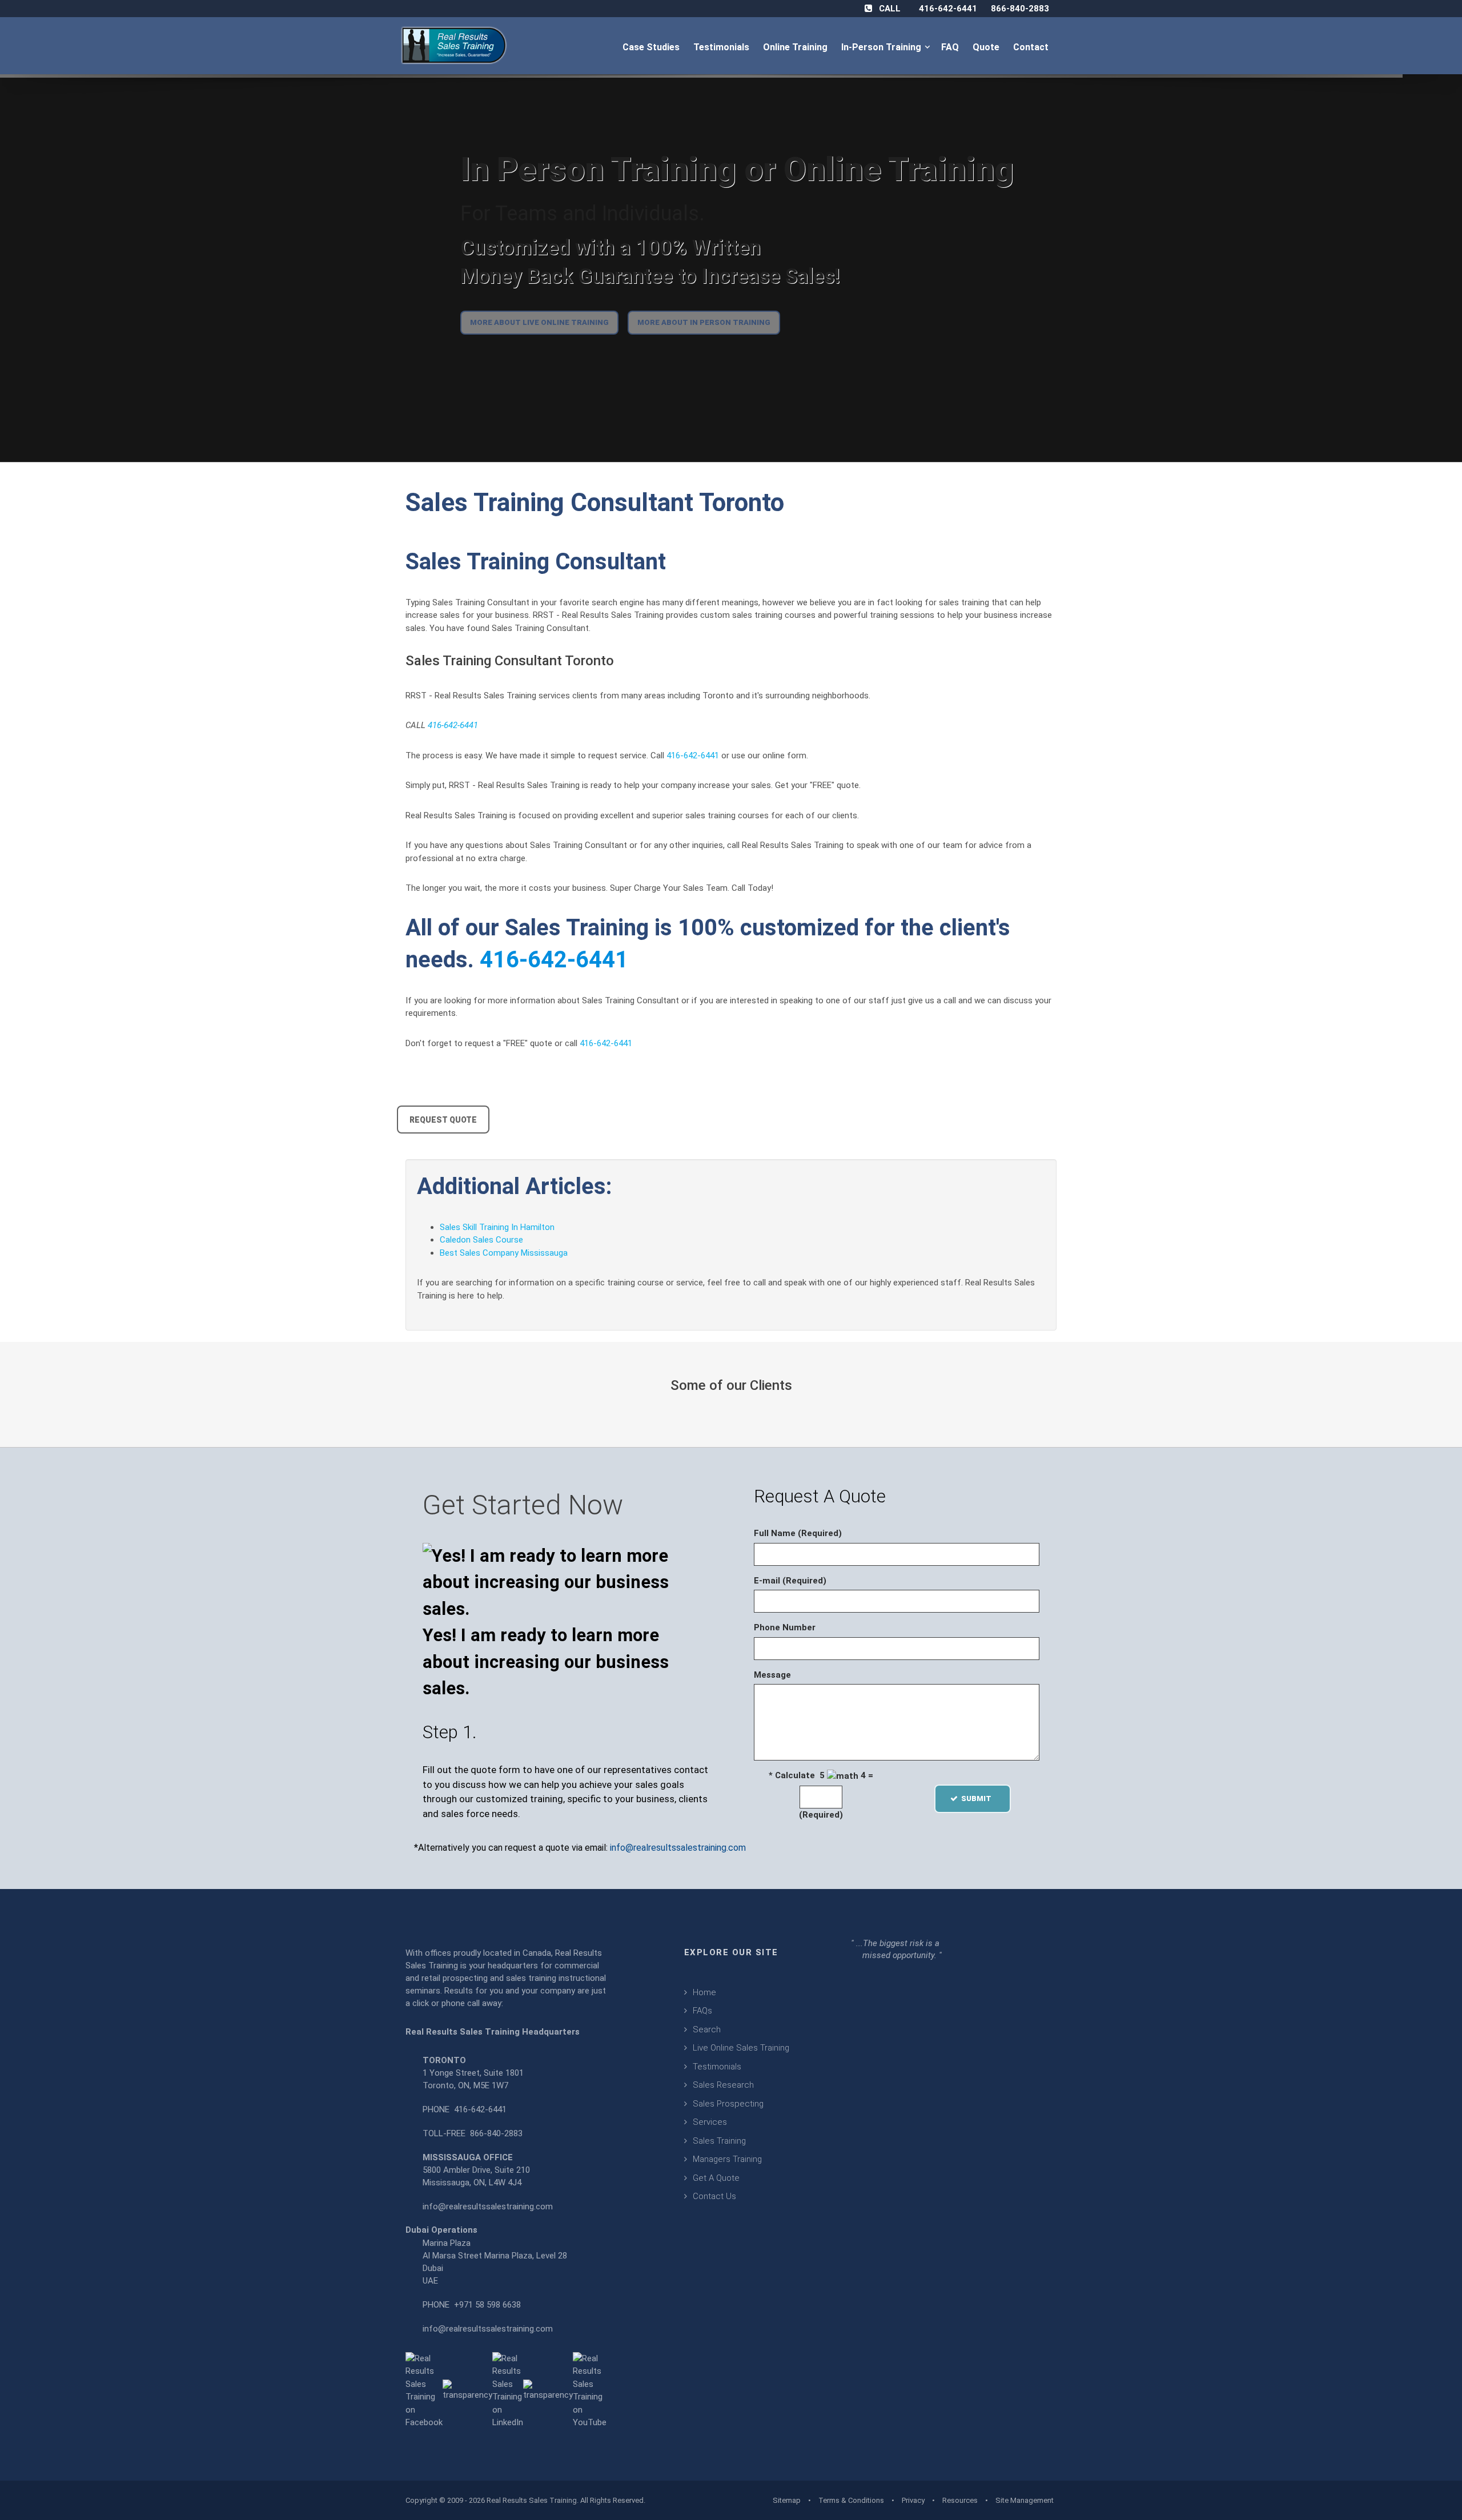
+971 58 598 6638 (487, 2305)
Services (710, 2122)
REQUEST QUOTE (443, 1120)
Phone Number (785, 1627)
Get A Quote (716, 2178)
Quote (987, 47)
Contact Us (714, 2196)
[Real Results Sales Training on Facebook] (424, 2390)
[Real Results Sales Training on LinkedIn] (508, 2390)
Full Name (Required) (798, 1533)
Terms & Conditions (851, 2500)
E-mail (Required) (790, 1581)
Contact (1032, 47)
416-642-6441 (948, 9)
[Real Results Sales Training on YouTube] (590, 2390)
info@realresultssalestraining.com (678, 1848)
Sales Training (719, 2141)
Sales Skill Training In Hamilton (497, 1227)
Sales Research (723, 2085)
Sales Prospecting (728, 2104)
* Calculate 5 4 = (821, 1775)
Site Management (1025, 2500)
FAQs (702, 2011)
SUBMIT (980, 1798)
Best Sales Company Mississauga (504, 1253)
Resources (960, 2500)
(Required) (821, 1815)
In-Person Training (883, 47)
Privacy (913, 2500)
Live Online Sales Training (741, 2048)
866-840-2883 (1020, 9)
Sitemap (787, 2500)
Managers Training (727, 2159)
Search (707, 2029)
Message (772, 1675)
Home (704, 1992)
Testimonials (722, 47)
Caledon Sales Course (481, 1240)
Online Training (796, 47)
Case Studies (652, 47)
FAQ (951, 47)
